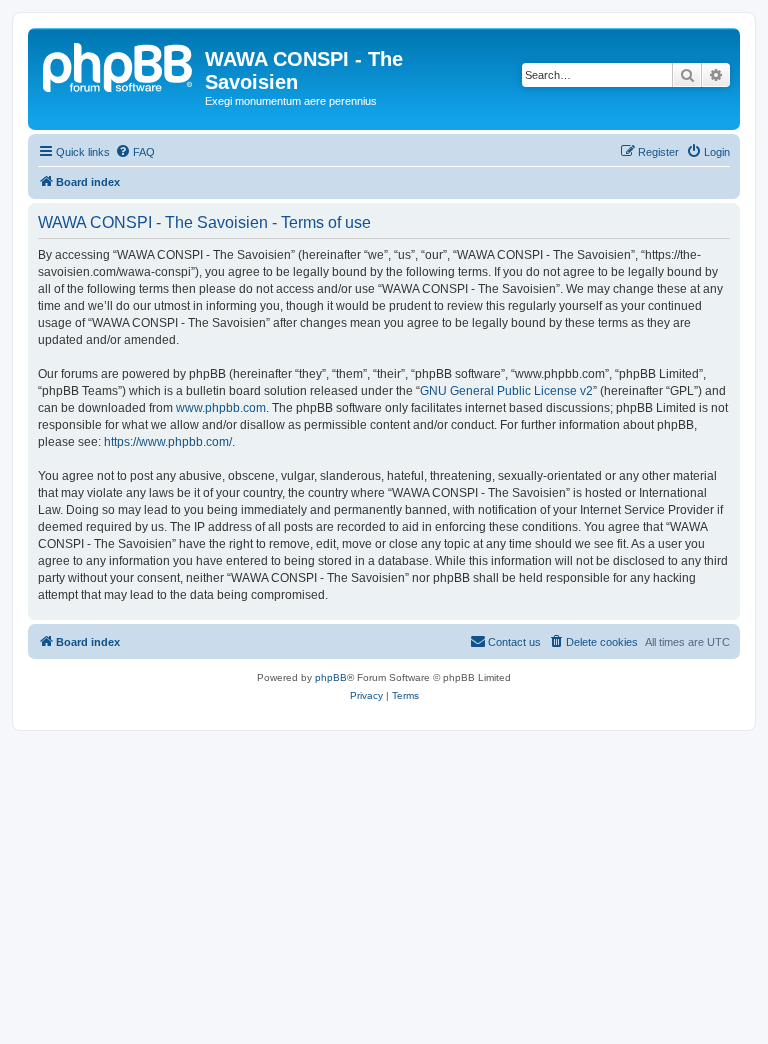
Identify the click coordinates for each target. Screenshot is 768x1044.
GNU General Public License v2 (506, 391)
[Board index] (119, 65)
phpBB (331, 677)
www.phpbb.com (221, 408)
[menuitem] (135, 152)
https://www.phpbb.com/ (168, 442)
